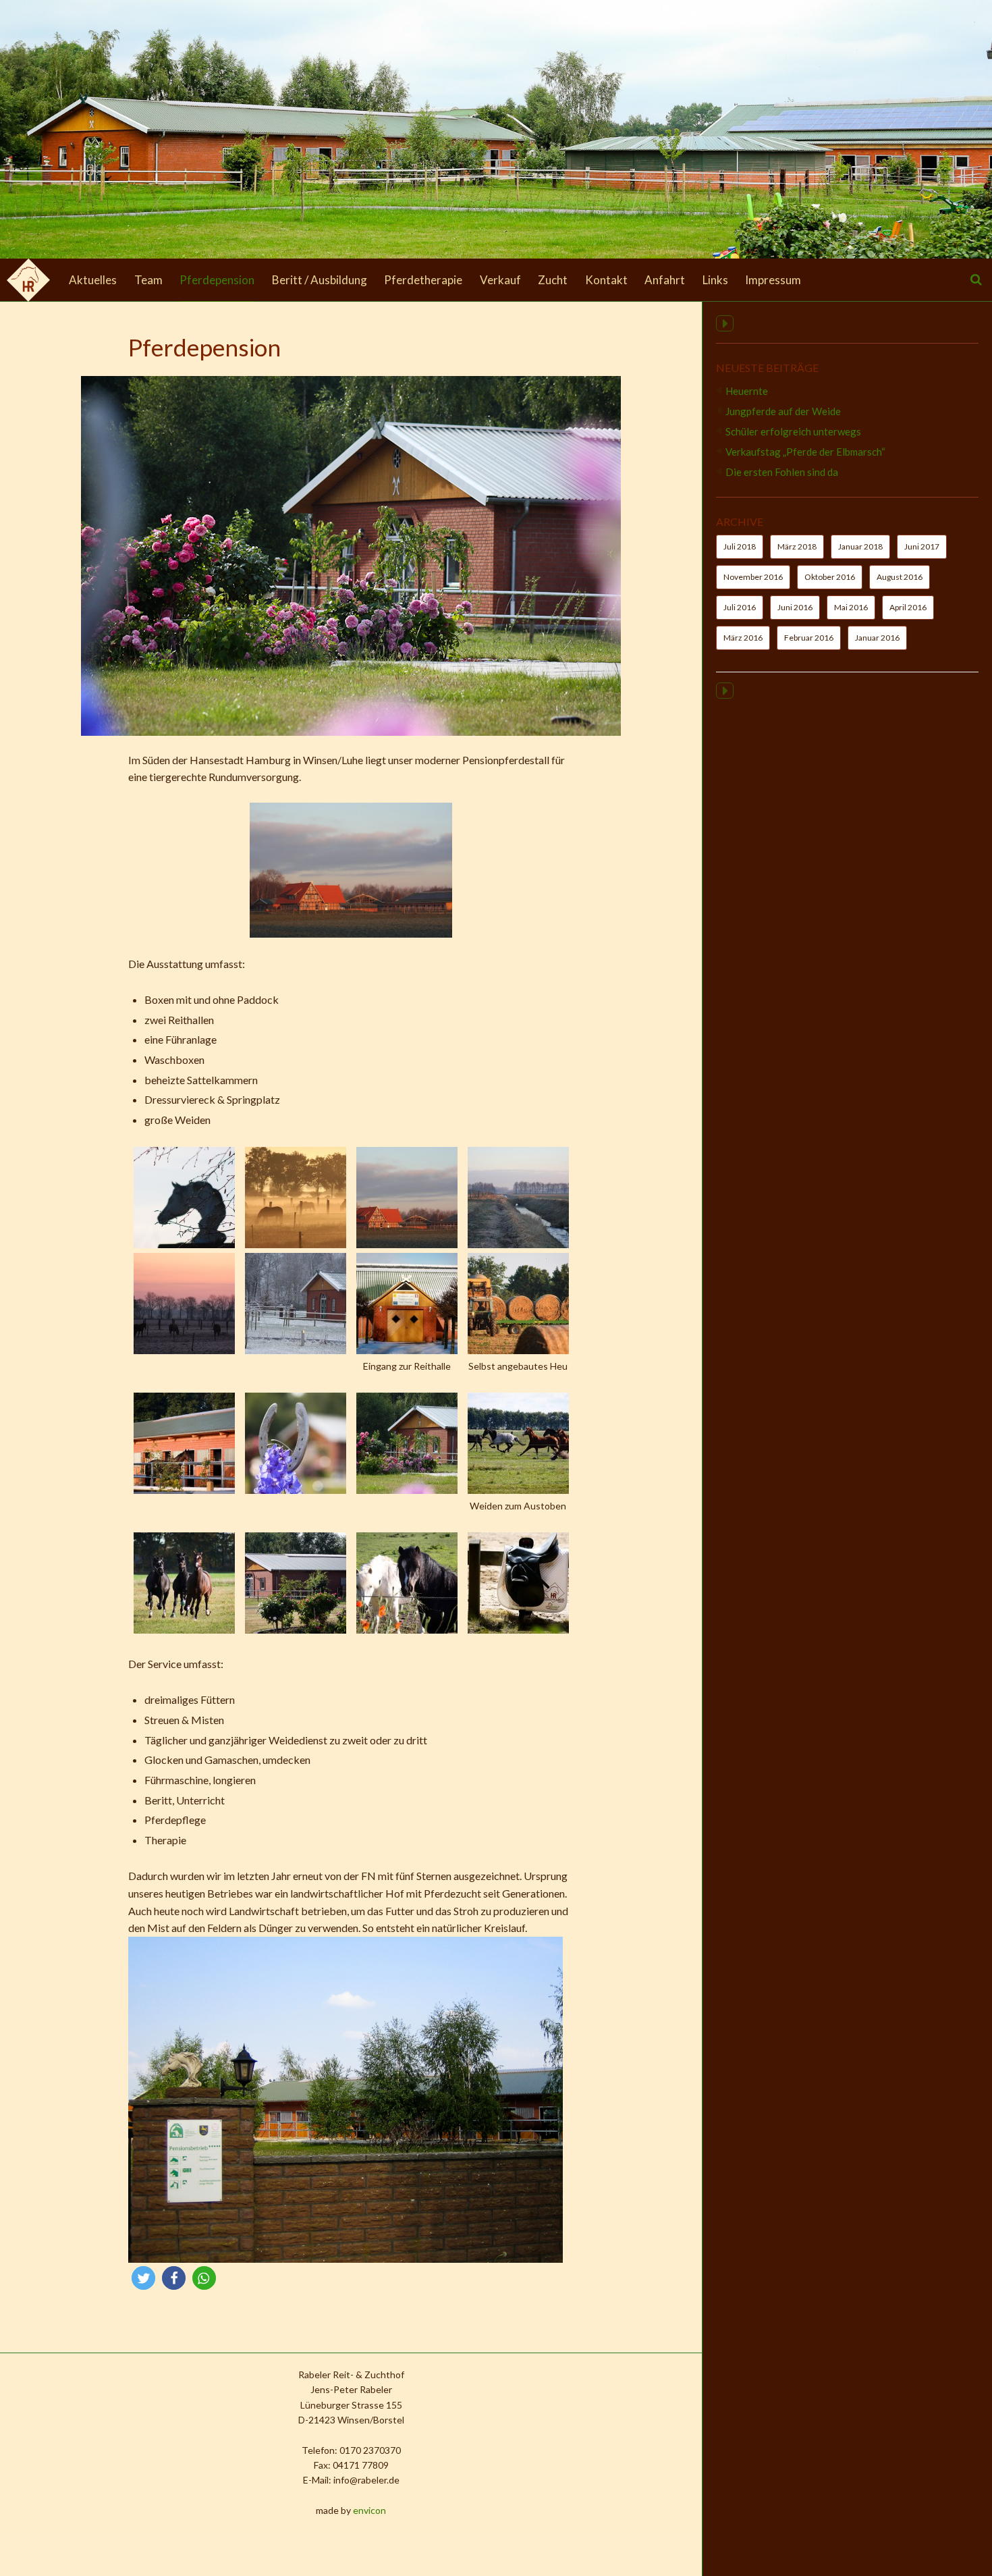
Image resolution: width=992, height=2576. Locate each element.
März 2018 (797, 546)
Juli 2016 (740, 607)
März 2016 (743, 638)
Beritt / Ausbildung (320, 280)
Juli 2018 (740, 546)
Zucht (553, 280)
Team (148, 280)
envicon (369, 2510)
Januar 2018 (860, 546)
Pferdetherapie (423, 280)
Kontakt (606, 280)
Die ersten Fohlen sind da (782, 472)
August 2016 (900, 577)
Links (715, 280)
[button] (143, 2278)
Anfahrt (665, 280)
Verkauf (500, 280)
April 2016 (908, 607)
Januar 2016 (877, 638)
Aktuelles (93, 280)
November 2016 (753, 577)
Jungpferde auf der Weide (783, 411)
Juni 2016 (795, 607)
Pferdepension (217, 280)
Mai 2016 (851, 607)
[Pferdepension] (351, 731)
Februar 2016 (809, 638)
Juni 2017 (922, 546)
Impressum (773, 280)
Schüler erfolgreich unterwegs (793, 431)
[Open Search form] (976, 279)
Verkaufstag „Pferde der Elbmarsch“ (805, 452)
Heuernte (747, 391)
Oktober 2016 (830, 577)
